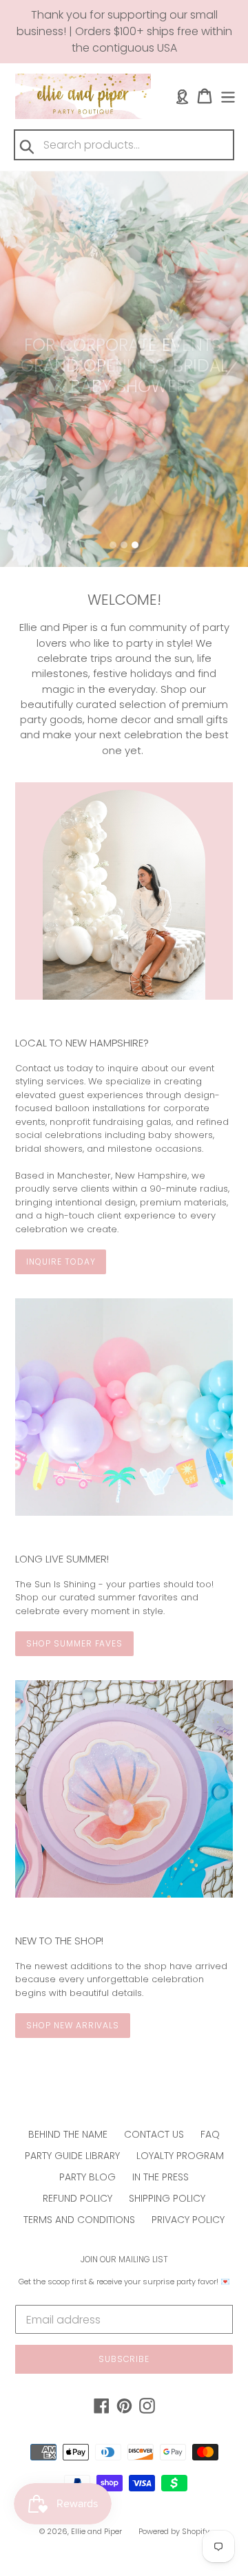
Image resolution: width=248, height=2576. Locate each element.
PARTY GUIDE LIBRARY (72, 2156)
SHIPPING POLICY (167, 2198)
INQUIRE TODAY (61, 1262)
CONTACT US (154, 2134)
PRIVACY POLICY (188, 2220)
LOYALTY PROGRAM (180, 2156)
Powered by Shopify (174, 2531)
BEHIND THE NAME (68, 2134)
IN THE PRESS (161, 2177)
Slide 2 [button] (124, 545)
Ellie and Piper (96, 2531)
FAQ (210, 2134)
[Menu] (228, 96)
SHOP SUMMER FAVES (74, 1643)
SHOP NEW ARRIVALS (73, 2025)
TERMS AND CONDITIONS (79, 2220)
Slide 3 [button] (135, 545)
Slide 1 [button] (113, 545)
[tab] (113, 545)
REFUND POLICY (77, 2198)
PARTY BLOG (87, 2177)
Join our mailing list (124, 2260)
